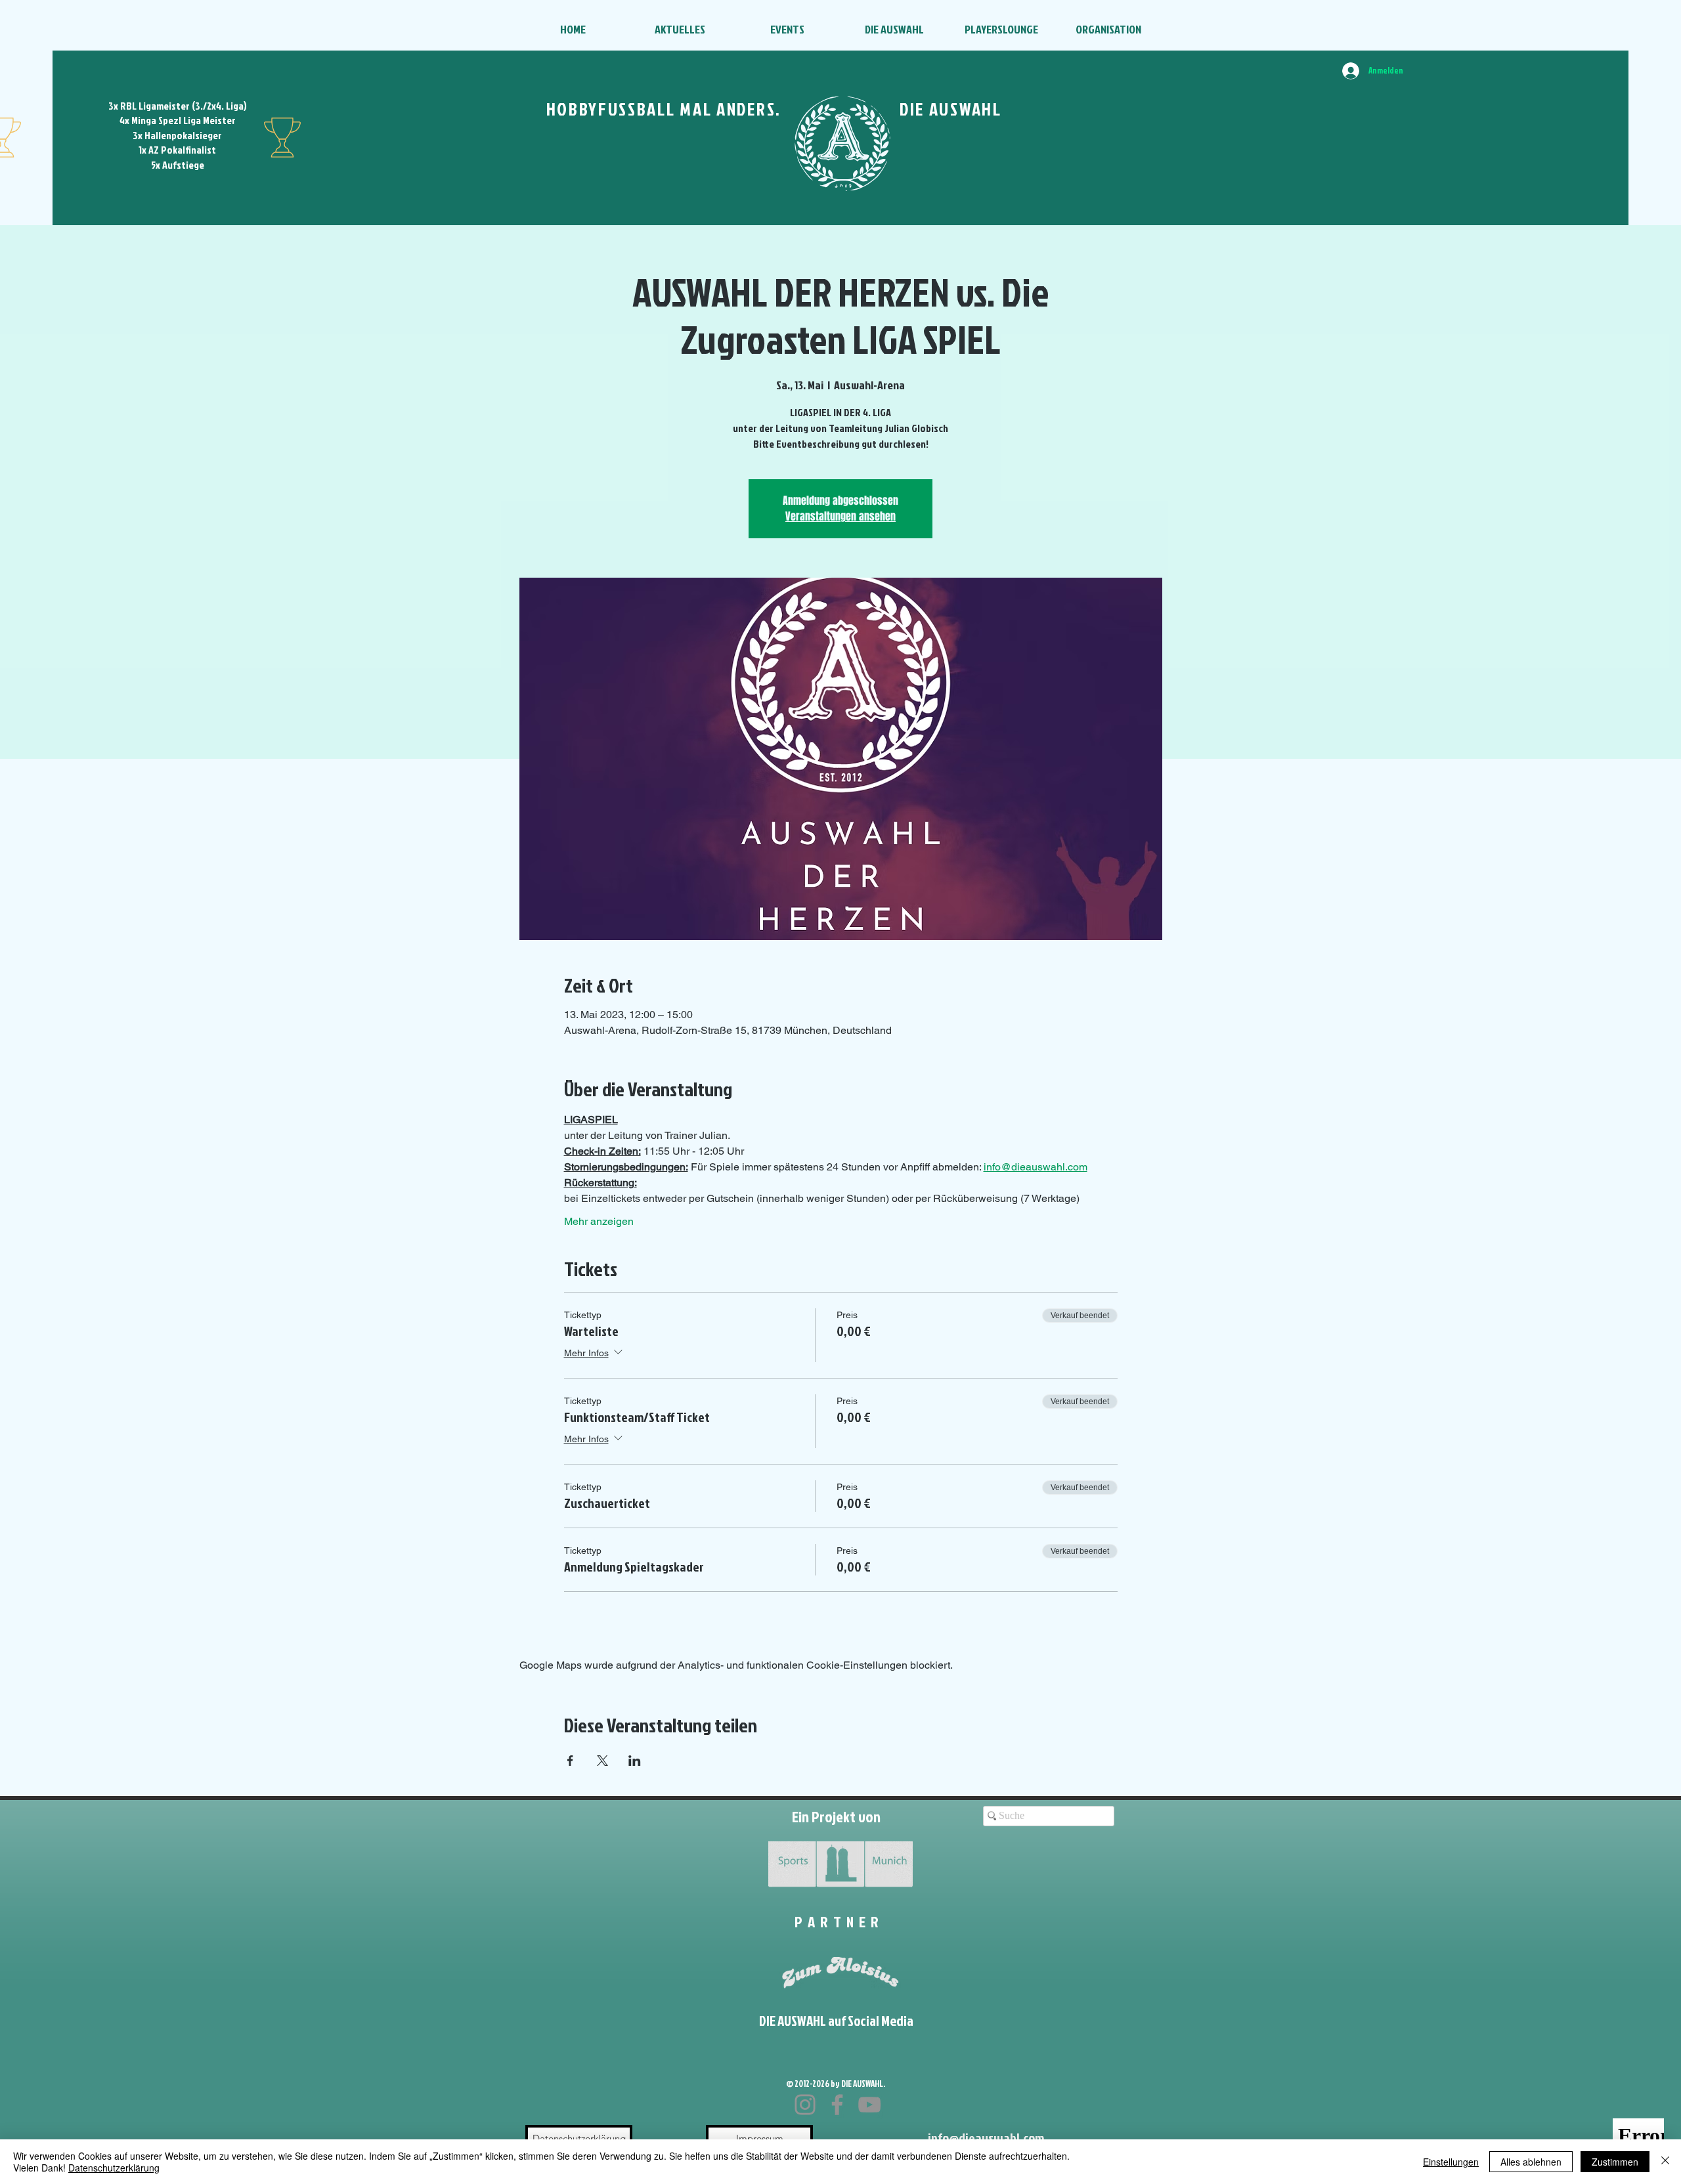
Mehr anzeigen (599, 1221)
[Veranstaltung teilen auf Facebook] (570, 1761)
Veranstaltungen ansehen (840, 516)
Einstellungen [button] (1451, 2162)
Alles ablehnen (1531, 2162)
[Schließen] (1665, 2162)
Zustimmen (1615, 2162)
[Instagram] (805, 2105)
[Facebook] (837, 2105)
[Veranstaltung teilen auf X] (602, 1761)
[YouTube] (869, 2105)
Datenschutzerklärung (114, 2168)
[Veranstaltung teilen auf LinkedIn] (635, 1761)
